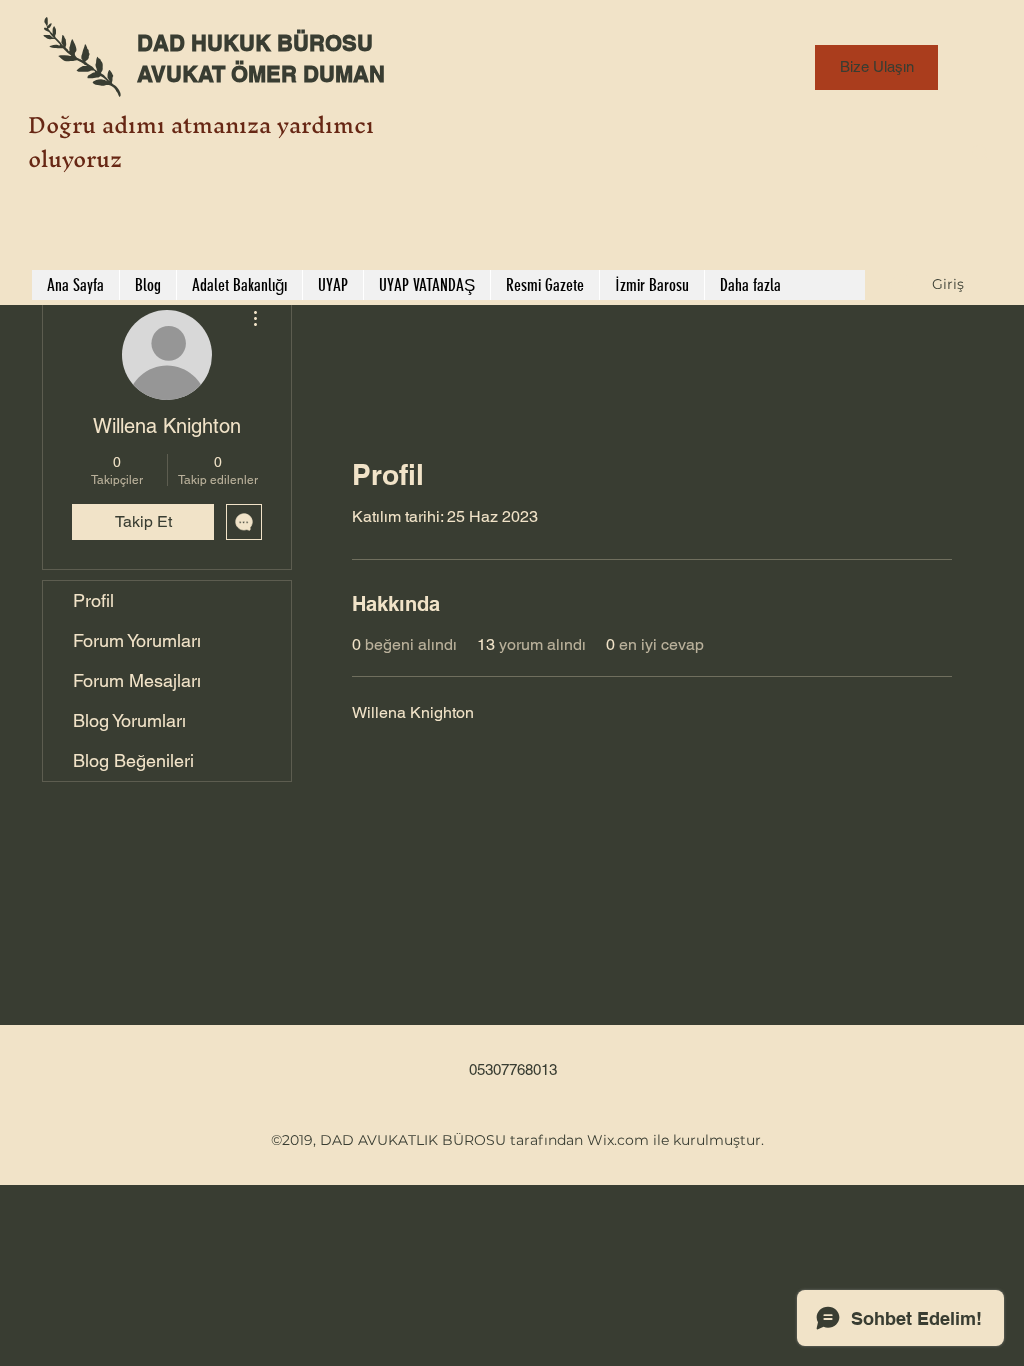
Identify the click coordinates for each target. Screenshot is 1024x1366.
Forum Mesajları (137, 680)
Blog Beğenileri (133, 760)
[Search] (981, 153)
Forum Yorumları (137, 640)
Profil (93, 600)
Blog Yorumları (129, 720)
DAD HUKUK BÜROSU (255, 43)
